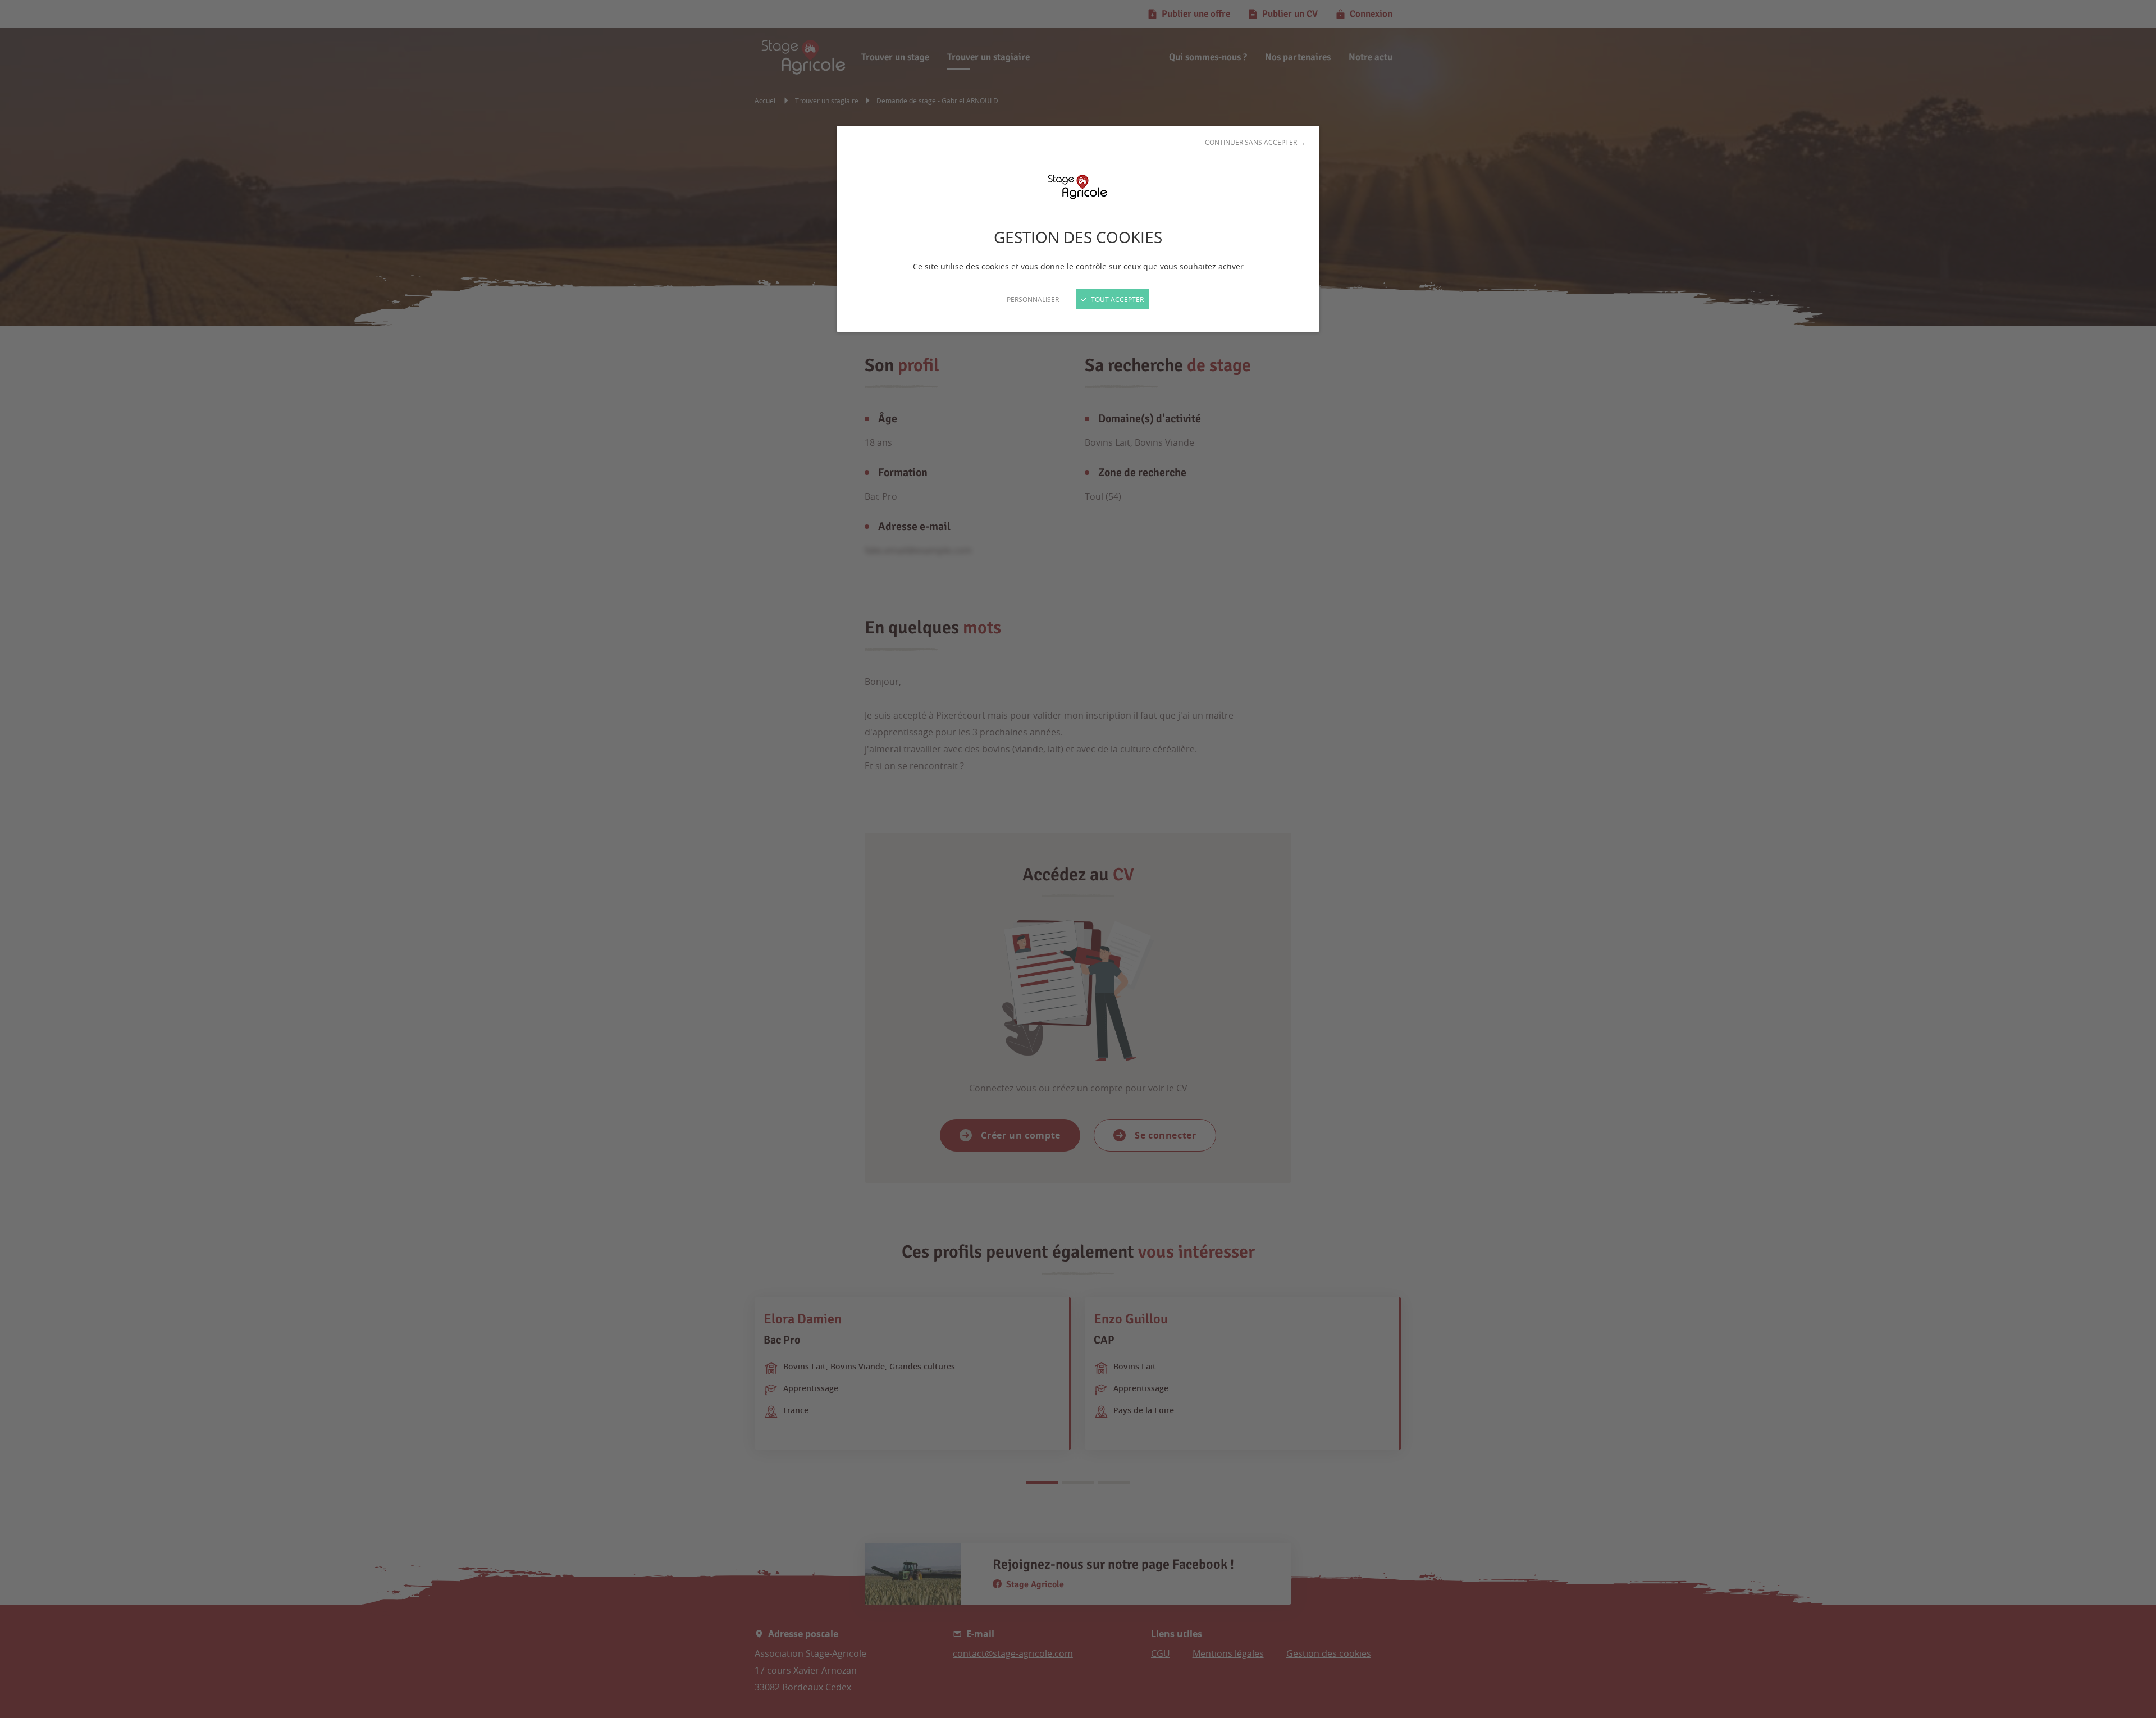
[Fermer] (1078, 859)
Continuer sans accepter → (1255, 142)
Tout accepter (1116, 299)
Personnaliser (1033, 299)
